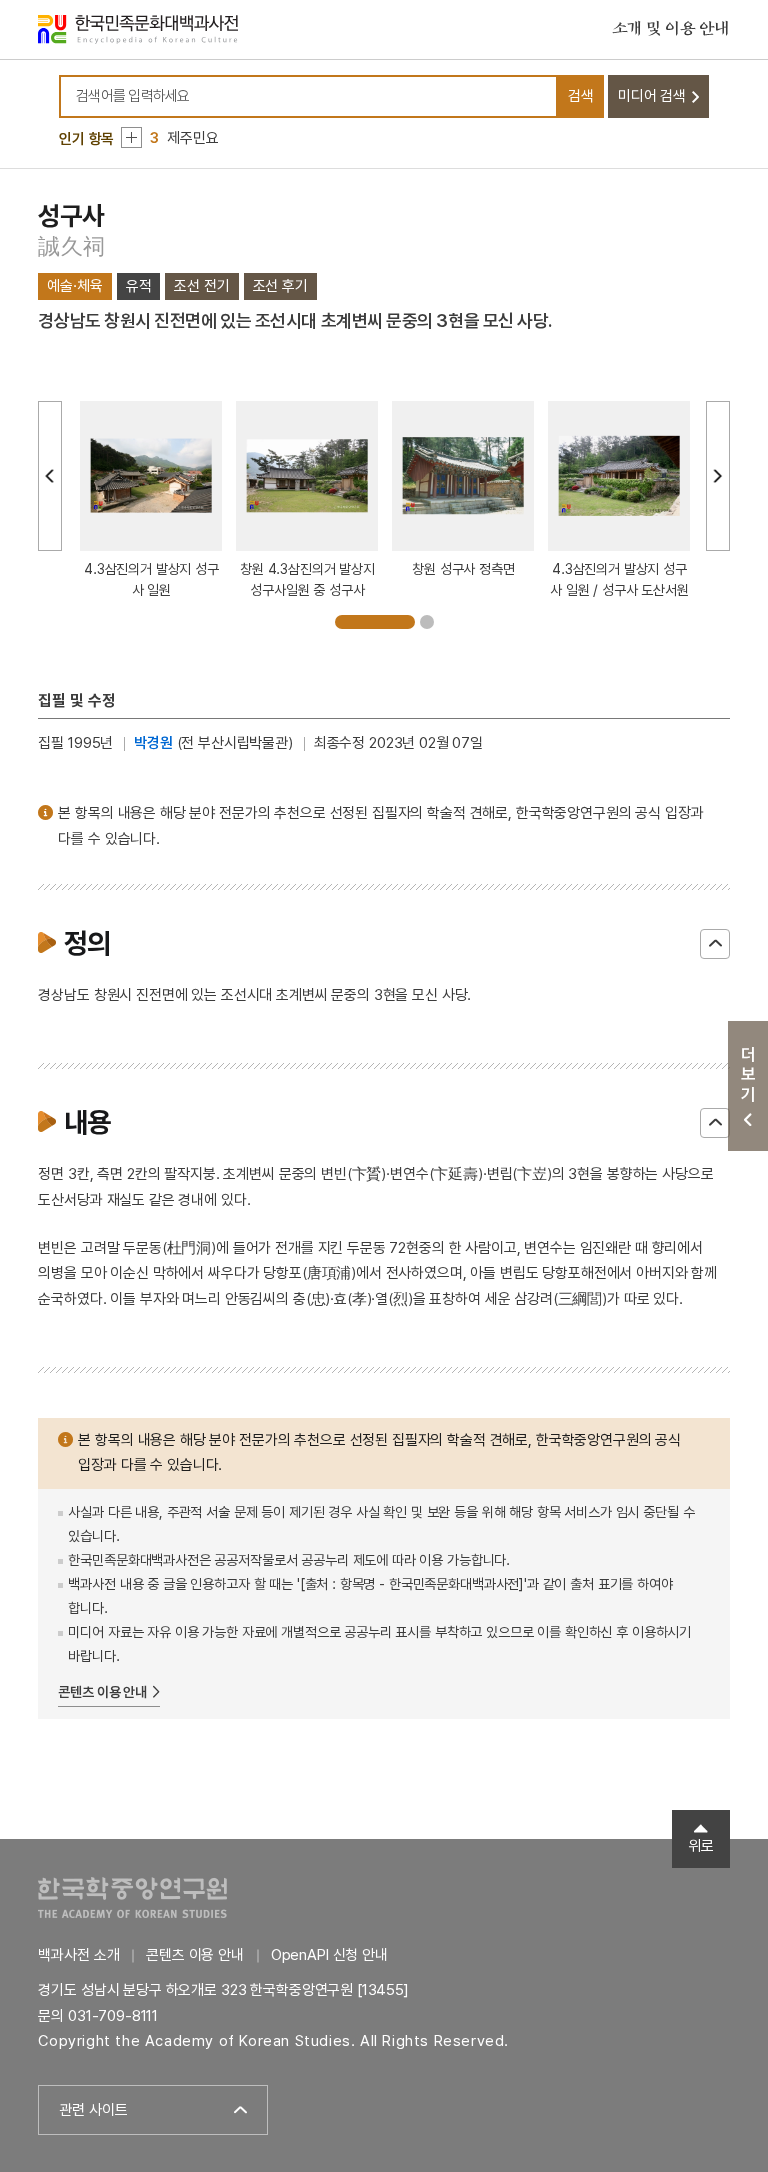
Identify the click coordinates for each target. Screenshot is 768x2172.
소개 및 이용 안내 (671, 29)
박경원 (153, 743)
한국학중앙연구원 (132, 1897)
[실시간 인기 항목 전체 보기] (131, 137)
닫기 (715, 944)
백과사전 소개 (78, 1955)
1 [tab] (375, 622)
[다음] (718, 476)
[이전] (50, 476)
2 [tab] (427, 622)
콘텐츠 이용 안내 (102, 1692)
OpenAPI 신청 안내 (329, 1955)
